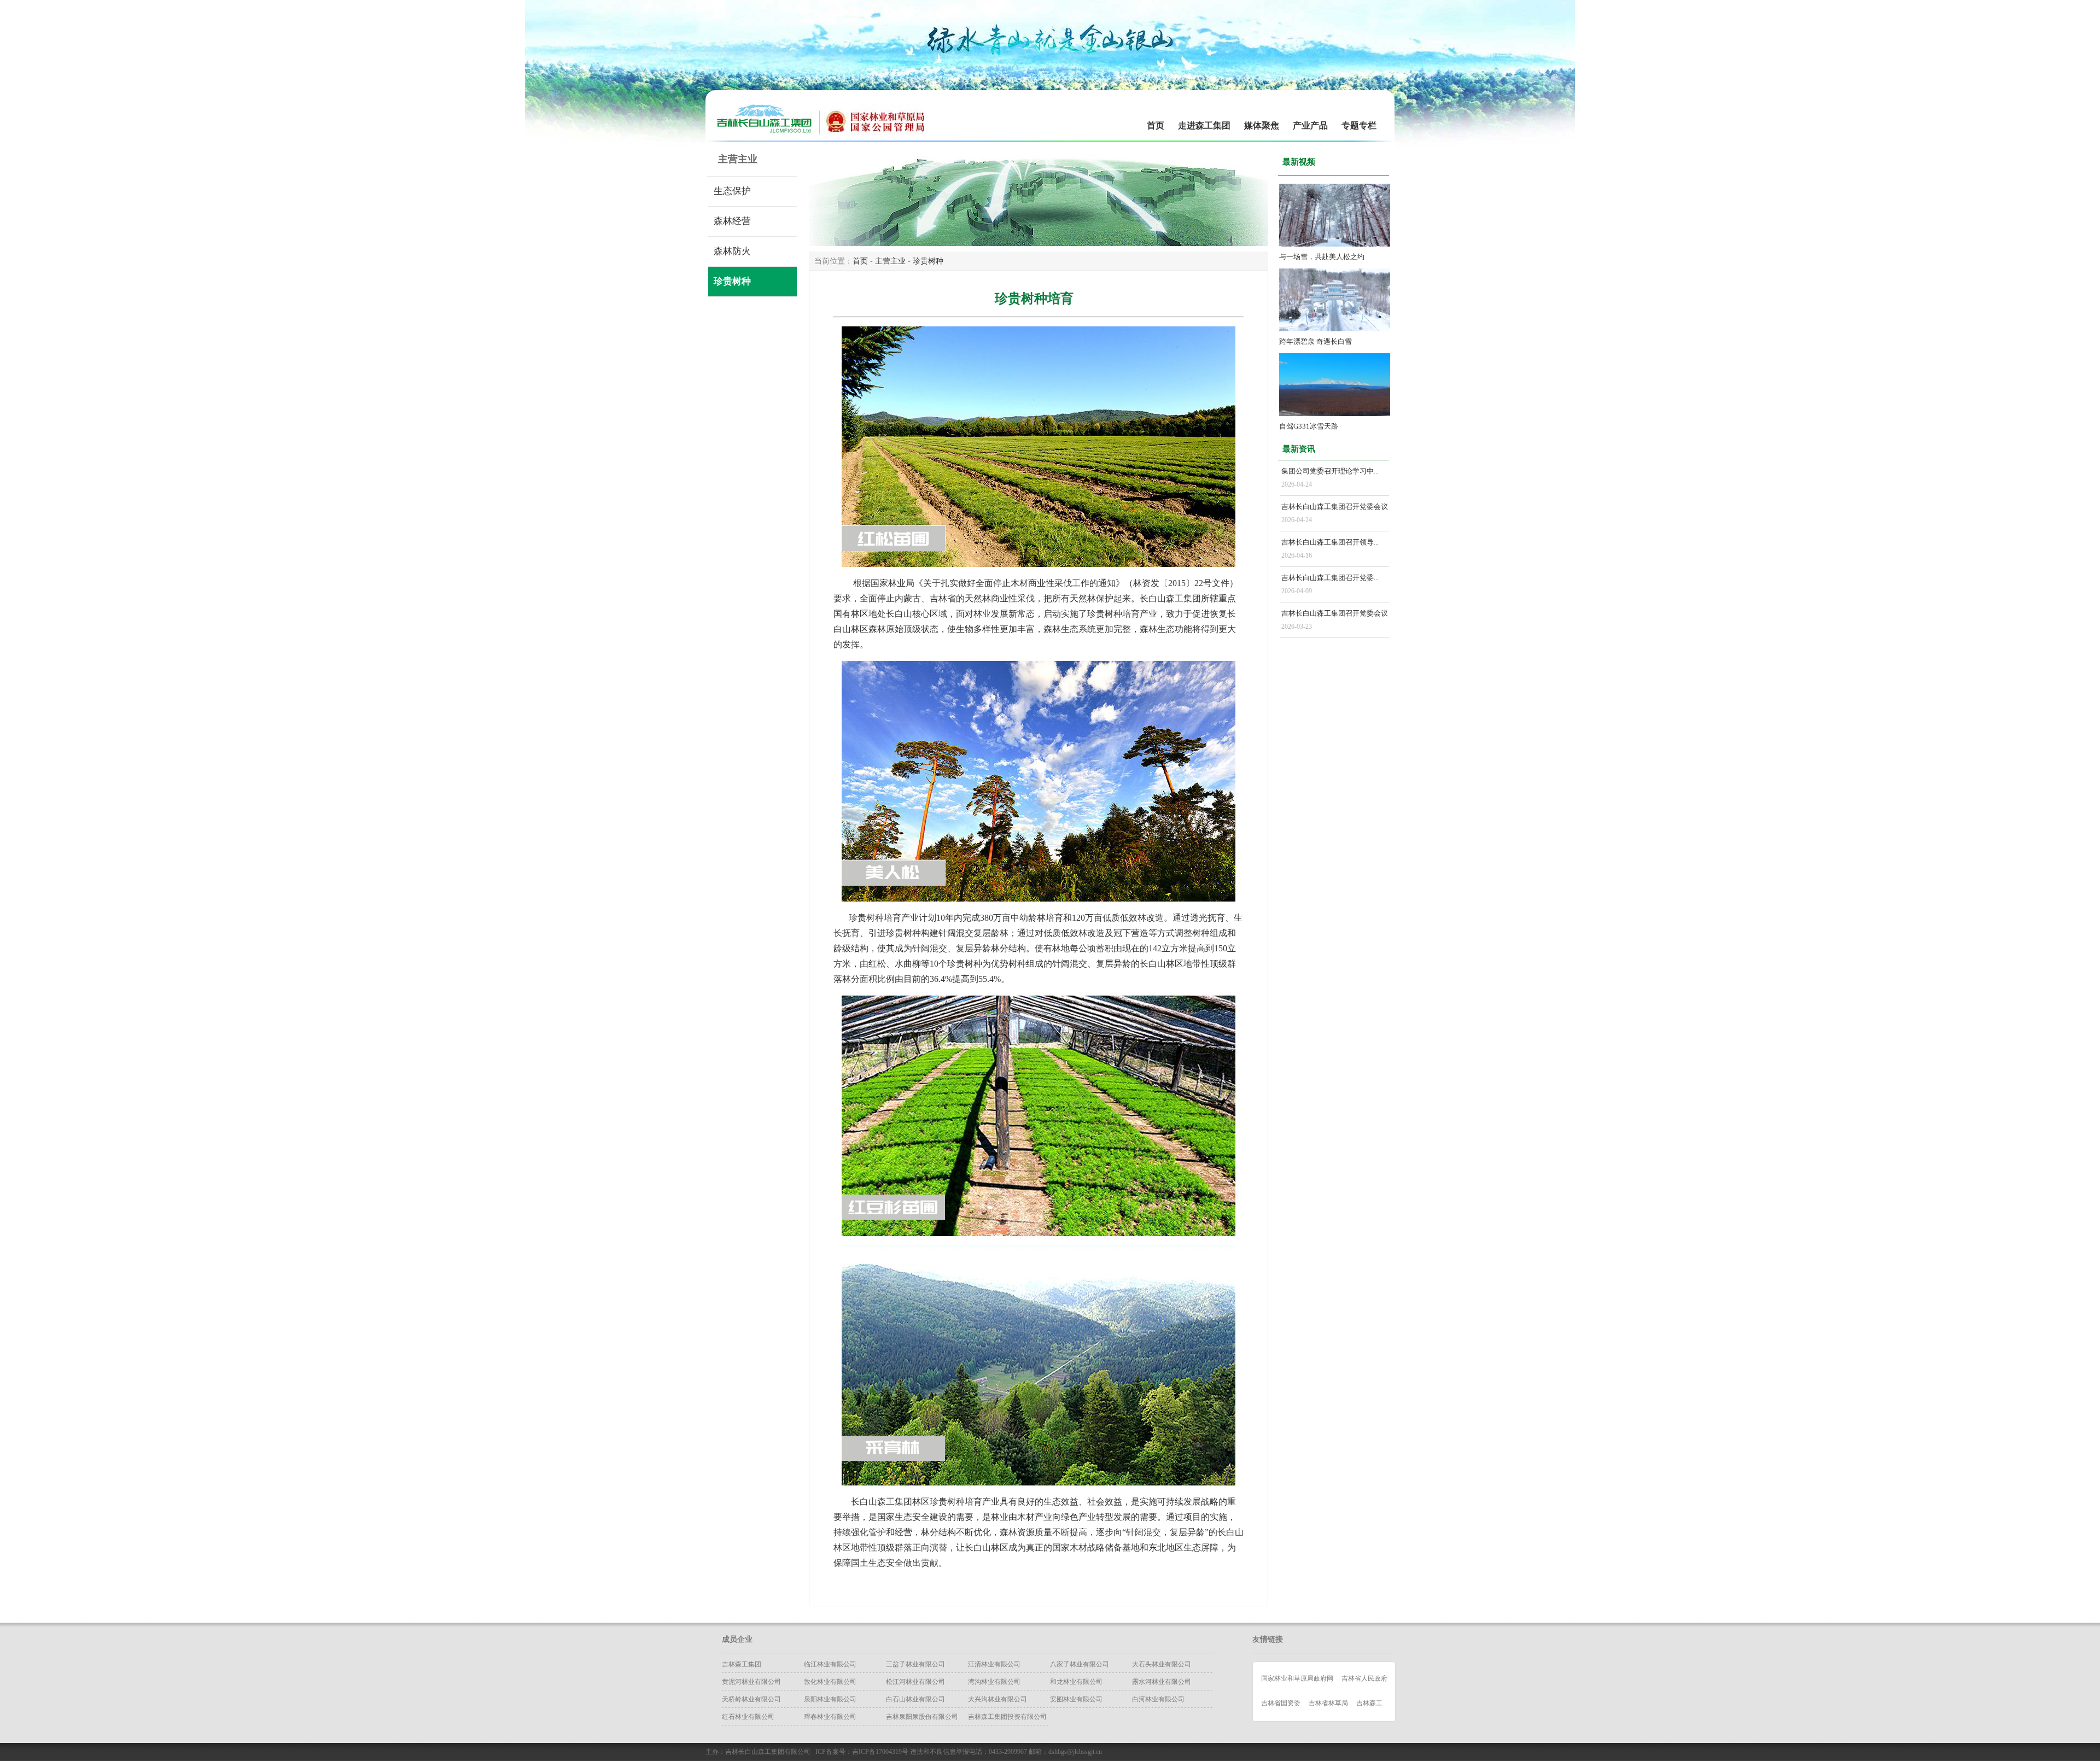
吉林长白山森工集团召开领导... (1330, 542)
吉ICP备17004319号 (880, 1752)
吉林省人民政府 (1364, 1678)
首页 (1156, 125)
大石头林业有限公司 (1162, 1664)
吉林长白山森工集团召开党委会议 (1335, 507)
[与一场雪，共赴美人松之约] (1335, 244)
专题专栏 (1359, 125)
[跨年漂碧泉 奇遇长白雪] (1335, 329)
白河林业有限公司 (1158, 1699)
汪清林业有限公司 (994, 1664)
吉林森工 (1369, 1703)
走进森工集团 (1204, 125)
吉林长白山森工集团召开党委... (1330, 578)
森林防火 (732, 251)
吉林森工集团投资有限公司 (1007, 1717)
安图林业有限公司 (1076, 1699)
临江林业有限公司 (830, 1664)
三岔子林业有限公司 (915, 1664)
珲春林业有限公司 (830, 1717)
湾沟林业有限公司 (994, 1682)
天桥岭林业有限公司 (751, 1699)
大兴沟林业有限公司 (997, 1699)
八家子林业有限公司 (1080, 1664)
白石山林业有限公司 (915, 1699)
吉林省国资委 (1281, 1703)
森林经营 (732, 221)
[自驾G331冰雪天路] (1335, 414)
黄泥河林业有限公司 (751, 1682)
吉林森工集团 (742, 1664)
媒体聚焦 (1262, 125)
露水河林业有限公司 (1162, 1682)
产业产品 (1310, 125)
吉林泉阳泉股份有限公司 (922, 1717)
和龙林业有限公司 (1076, 1682)
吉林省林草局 (1328, 1703)
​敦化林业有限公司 (830, 1682)
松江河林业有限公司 (915, 1682)
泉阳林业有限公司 (830, 1699)
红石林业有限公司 (748, 1717)
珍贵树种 (732, 281)
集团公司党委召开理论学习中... (1330, 471)
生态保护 (732, 191)
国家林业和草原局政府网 (1297, 1678)
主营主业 (890, 261)
